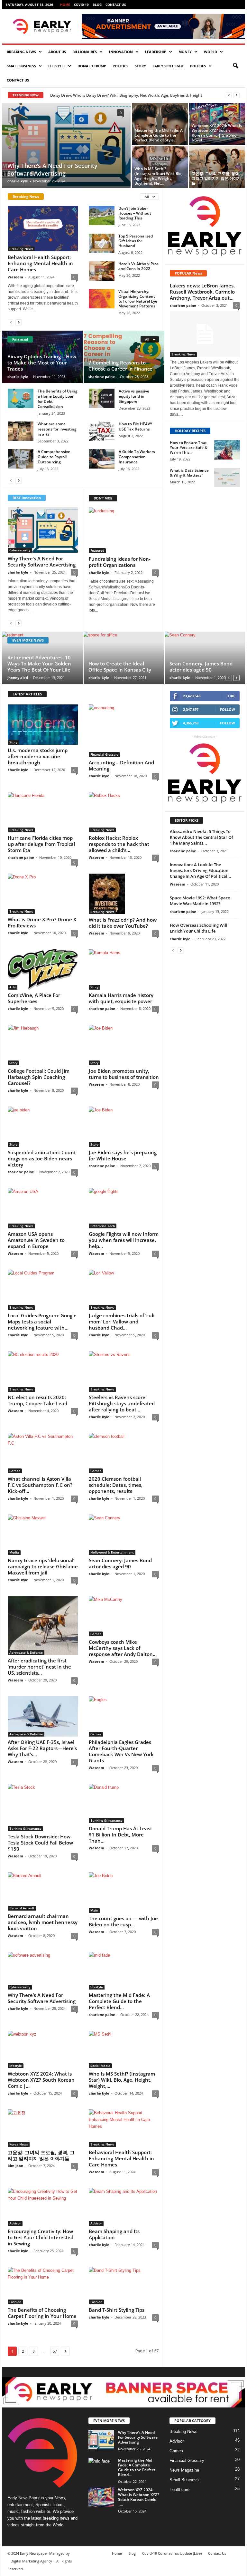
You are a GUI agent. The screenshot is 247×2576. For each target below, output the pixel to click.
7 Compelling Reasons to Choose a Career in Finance (120, 366)
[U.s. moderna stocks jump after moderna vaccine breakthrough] (43, 725)
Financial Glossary (104, 754)
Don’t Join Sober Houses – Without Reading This (135, 213)
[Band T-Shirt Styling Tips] (124, 2286)
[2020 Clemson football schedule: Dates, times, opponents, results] (124, 1453)
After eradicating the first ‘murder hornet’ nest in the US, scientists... (39, 1667)
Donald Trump (92, 66)
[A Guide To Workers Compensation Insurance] (102, 459)
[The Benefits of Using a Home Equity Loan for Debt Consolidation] (21, 398)
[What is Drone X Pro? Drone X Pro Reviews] (43, 894)
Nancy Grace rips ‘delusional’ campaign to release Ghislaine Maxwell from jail (43, 1566)
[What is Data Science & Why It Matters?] (227, 478)
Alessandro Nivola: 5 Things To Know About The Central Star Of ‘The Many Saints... (201, 837)
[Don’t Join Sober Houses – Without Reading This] (102, 216)
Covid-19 (81, 5)
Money (185, 52)
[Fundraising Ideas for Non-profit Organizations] (124, 530)
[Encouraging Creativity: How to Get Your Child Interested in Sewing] (43, 2207)
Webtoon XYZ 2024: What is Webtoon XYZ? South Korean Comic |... (41, 2080)
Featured (97, 550)
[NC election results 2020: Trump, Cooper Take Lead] (43, 1371)
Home (65, 5)
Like (231, 696)
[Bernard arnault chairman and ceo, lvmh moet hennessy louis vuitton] (43, 1891)
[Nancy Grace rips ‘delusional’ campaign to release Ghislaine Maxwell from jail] (43, 1535)
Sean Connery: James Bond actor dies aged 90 (201, 667)
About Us (57, 52)
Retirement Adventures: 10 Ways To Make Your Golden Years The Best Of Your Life (39, 663)
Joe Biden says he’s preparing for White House (123, 1155)
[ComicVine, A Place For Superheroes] (43, 969)
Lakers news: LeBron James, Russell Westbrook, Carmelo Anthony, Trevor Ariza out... (202, 292)
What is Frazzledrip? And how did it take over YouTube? (123, 923)
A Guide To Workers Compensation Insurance (137, 457)
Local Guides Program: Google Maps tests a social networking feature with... (42, 1322)
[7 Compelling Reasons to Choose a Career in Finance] (124, 357)
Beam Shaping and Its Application (114, 2234)
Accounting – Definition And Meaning (121, 765)
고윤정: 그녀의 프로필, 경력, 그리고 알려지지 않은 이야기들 (216, 178)
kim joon (15, 2166)
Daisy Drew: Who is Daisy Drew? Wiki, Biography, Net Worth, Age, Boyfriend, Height (126, 95)
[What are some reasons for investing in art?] (21, 431)
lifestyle (57, 66)
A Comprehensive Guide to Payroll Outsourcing (54, 457)
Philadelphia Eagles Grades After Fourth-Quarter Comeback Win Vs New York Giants (121, 1751)
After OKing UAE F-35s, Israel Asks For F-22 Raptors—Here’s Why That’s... (42, 1748)
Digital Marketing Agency (31, 2561)
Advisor (15, 2223)
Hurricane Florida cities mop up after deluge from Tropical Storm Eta (41, 844)
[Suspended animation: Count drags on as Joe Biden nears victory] (43, 1127)
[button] (235, 66)
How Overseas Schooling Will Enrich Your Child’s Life (199, 928)
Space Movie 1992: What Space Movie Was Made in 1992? (200, 901)
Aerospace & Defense (26, 1652)
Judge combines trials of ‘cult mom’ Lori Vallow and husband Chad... (122, 1322)
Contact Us (116, 5)
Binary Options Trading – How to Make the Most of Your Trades (42, 363)
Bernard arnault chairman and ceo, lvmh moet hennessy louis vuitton (43, 1922)
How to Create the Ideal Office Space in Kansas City (120, 667)
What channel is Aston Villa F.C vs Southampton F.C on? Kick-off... (40, 1485)
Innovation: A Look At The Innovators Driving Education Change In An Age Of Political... (201, 870)
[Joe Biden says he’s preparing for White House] (124, 1127)
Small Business (21, 66)
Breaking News (21, 52)
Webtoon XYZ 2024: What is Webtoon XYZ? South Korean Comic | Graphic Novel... (217, 133)
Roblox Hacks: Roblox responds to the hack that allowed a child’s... (119, 844)
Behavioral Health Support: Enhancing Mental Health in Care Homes (40, 263)
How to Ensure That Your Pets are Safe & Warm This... (189, 447)
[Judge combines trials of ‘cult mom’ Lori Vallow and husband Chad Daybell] (124, 1290)
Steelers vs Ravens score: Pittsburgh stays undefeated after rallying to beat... (122, 1403)
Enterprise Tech (103, 1226)
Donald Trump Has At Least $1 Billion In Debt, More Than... (120, 1835)
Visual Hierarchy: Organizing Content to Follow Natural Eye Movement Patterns (138, 299)
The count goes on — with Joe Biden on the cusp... (123, 1921)
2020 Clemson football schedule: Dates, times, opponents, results (116, 1485)
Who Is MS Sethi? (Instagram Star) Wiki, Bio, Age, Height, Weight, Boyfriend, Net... (158, 176)
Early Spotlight (168, 66)
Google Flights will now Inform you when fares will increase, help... (124, 1240)
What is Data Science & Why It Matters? (189, 473)
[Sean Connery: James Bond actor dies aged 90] (205, 658)
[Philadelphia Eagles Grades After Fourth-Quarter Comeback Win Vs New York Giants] (124, 1716)
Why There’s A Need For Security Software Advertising (52, 169)
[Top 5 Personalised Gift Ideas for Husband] (102, 243)
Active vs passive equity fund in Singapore (134, 396)
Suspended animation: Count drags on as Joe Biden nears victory (42, 1158)
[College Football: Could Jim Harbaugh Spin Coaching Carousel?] (43, 1045)
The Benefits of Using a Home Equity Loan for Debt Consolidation (58, 399)
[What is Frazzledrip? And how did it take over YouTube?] (124, 894)
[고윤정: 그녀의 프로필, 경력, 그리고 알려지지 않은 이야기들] (217, 167)
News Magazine (184, 2470)
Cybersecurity (20, 550)
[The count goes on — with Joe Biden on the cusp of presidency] (124, 1892)
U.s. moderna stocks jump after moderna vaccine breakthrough (38, 756)
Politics (120, 66)
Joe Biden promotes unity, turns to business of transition (124, 1074)
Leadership (156, 52)
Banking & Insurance (25, 1828)
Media (14, 1552)
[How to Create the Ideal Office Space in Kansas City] (124, 658)
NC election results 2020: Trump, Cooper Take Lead (37, 1400)
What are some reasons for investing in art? (57, 429)
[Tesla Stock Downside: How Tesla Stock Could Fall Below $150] (43, 1808)
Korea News (19, 2144)
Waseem (15, 277)
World (210, 52)
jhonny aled (18, 678)
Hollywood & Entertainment (112, 1552)
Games (15, 1471)
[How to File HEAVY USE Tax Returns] (102, 431)
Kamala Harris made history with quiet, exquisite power (121, 998)
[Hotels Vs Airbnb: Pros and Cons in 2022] (102, 271)
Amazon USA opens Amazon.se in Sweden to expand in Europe (36, 1240)
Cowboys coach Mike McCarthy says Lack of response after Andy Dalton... (123, 1648)
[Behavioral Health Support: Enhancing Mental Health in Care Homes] (43, 229)
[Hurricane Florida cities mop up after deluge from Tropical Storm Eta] (43, 812)
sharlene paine (102, 377)
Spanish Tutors (50, 2505)
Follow (228, 709)
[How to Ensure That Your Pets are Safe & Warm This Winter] (227, 450)
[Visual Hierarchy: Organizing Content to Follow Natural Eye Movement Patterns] (102, 299)
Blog (97, 5)
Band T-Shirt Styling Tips (117, 2310)
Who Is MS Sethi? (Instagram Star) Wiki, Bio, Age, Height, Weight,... (122, 2080)
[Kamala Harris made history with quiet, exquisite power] (124, 969)
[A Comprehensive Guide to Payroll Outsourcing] (21, 459)
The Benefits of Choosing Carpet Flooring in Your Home (42, 2313)
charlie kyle (18, 181)
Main (94, 1910)
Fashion (15, 2302)
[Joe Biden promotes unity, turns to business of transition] (124, 1045)
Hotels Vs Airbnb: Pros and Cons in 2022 (138, 266)
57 (55, 2351)
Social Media (100, 2066)
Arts (13, 987)
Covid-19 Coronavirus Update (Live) (172, 2553)
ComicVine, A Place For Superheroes (34, 998)
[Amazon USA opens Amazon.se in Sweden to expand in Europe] (43, 1208)
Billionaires (85, 52)
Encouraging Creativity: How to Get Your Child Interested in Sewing (41, 2237)
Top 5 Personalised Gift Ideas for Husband (136, 241)
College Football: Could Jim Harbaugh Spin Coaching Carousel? (39, 1077)
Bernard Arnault (22, 1908)
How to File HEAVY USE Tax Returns (135, 426)
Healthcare (179, 2489)
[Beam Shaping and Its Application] (124, 2207)
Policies (198, 66)
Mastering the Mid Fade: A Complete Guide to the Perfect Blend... (119, 2001)
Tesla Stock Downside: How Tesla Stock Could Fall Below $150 (40, 1843)
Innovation (121, 52)
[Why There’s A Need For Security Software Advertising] (66, 145)
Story (140, 66)
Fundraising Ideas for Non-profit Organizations (120, 562)
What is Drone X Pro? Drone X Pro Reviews (42, 922)
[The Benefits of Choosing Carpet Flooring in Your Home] (43, 2286)
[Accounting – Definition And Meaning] (124, 731)
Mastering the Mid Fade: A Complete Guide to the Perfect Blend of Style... (159, 135)
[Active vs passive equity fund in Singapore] (102, 398)
